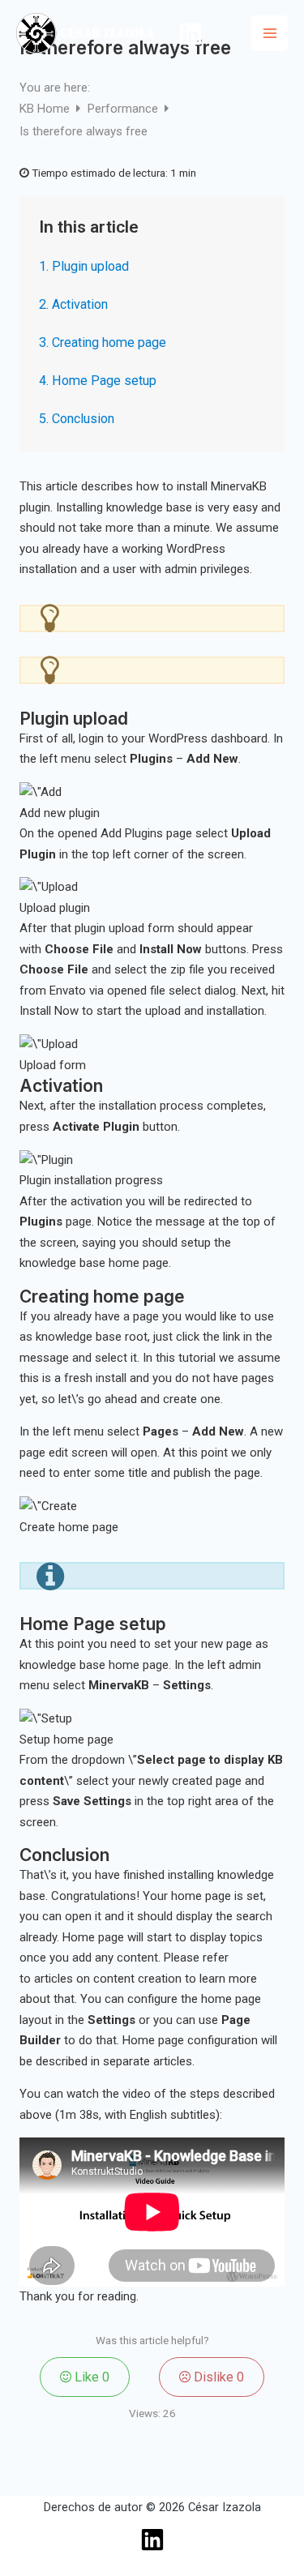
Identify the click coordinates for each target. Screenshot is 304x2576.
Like (90, 2377)
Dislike (217, 2377)
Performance (124, 109)
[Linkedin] (191, 34)
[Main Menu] (270, 34)
